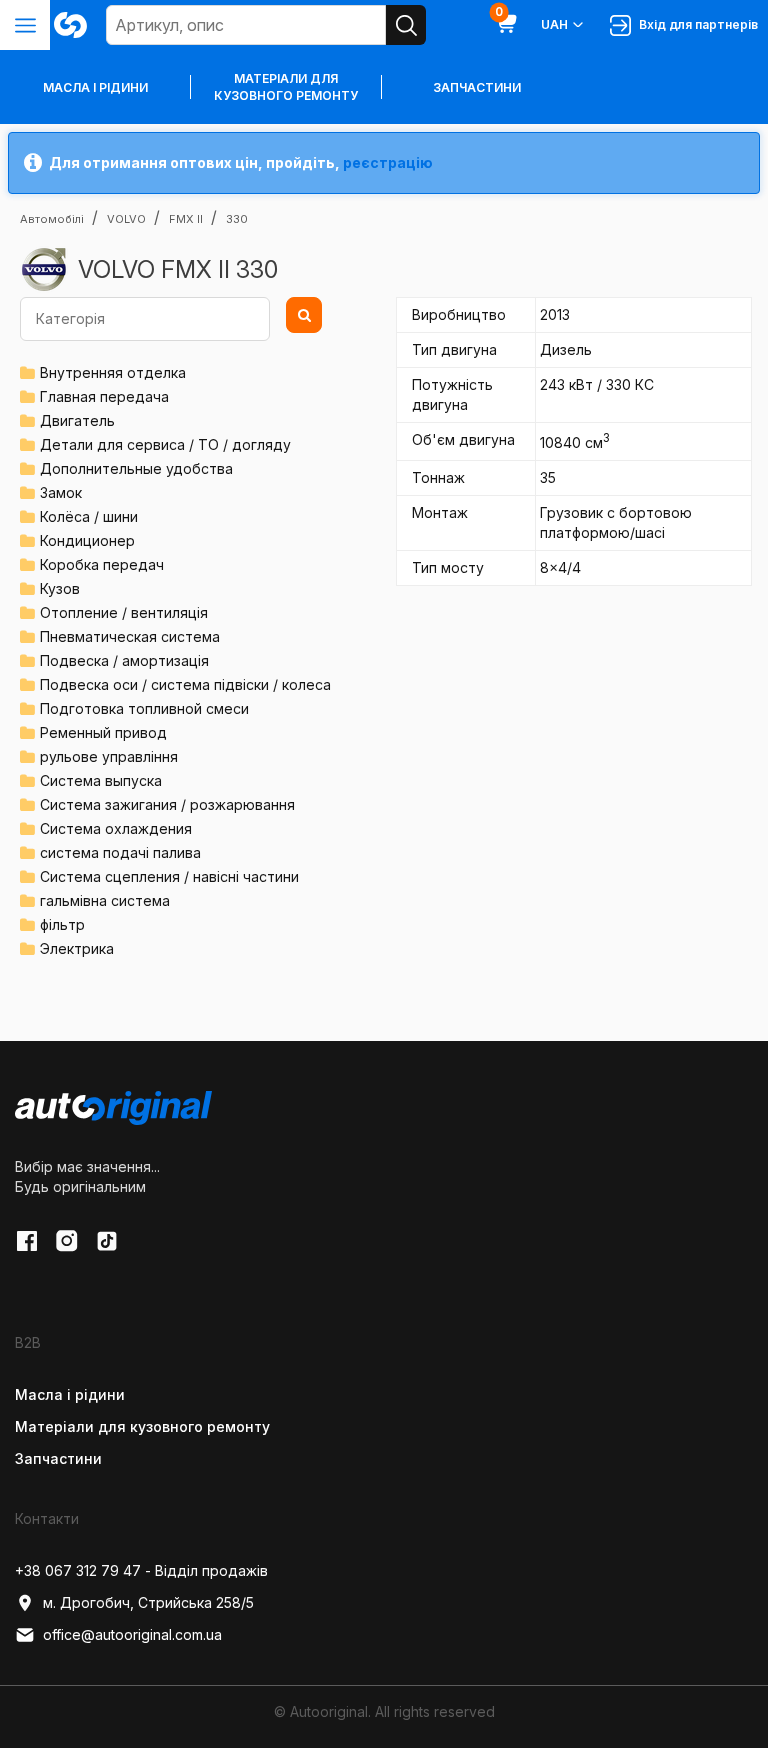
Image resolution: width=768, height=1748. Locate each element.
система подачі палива (120, 852)
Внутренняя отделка (113, 372)
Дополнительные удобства (136, 468)
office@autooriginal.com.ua (132, 1634)
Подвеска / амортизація (124, 660)
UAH (554, 24)
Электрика (77, 948)
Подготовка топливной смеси (144, 708)
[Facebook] (27, 1241)
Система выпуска (101, 780)
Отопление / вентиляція (124, 612)
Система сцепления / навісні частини (169, 876)
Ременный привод (103, 732)
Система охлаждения (116, 828)
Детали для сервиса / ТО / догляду (165, 444)
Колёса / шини (89, 516)
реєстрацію (388, 162)
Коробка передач (102, 564)
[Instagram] (67, 1241)
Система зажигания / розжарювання (167, 804)
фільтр (62, 924)
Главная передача (104, 396)
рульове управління (109, 756)
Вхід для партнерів (695, 24)
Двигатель (77, 420)
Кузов (60, 588)
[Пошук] (406, 25)
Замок (61, 492)
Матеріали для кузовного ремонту (286, 87)
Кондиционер (87, 540)
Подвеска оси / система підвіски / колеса (185, 684)
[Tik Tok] (107, 1241)
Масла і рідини (70, 1394)
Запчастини (477, 87)
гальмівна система (105, 900)
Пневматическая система (130, 636)
